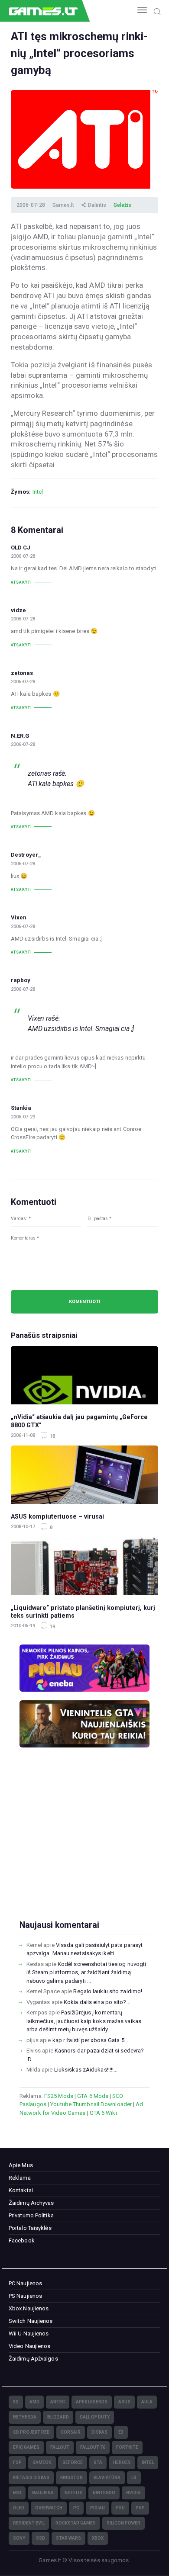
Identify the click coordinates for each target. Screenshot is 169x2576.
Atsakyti (21, 582)
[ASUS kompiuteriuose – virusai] (84, 1475)
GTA (98, 2462)
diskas (99, 2432)
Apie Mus (21, 2165)
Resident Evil (29, 2523)
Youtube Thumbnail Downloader (91, 2104)
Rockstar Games (76, 2523)
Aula (147, 2402)
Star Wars (68, 2538)
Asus (124, 2402)
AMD (34, 2402)
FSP (17, 2462)
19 (52, 1627)
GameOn (42, 2462)
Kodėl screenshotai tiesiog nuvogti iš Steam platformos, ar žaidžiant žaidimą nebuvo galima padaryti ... (86, 1972)
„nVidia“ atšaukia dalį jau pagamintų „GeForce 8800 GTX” (79, 1421)
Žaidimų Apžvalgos (33, 2359)
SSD (41, 2538)
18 (52, 1436)
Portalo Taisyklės (30, 2228)
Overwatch (49, 2508)
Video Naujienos (30, 2346)
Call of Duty (95, 2417)
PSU (120, 2508)
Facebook (22, 2240)
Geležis (122, 205)
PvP (140, 2508)
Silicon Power (123, 2523)
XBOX (98, 2538)
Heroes (122, 2462)
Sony (19, 2538)
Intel (38, 492)
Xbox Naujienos (29, 2308)
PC (76, 2508)
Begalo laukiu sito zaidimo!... (110, 1991)
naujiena (43, 2493)
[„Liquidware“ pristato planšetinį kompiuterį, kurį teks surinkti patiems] (84, 1566)
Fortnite (127, 2447)
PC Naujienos (25, 2283)
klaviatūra (107, 2478)
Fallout (60, 2447)
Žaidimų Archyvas (31, 2203)
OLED (19, 2508)
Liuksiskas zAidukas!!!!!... (86, 2070)
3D (16, 2402)
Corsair (71, 2432)
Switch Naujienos (31, 2321)
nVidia (133, 2493)
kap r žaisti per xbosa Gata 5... (90, 2040)
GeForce (73, 2462)
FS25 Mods (59, 2096)
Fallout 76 (93, 2447)
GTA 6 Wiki (103, 2113)
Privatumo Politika (31, 2215)
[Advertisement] (84, 1848)
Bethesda (25, 2417)
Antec (58, 2402)
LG (134, 2478)
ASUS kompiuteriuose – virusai (57, 1516)
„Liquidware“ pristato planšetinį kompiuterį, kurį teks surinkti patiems (83, 1612)
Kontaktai (21, 2190)
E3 (121, 2432)
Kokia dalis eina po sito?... (97, 2002)
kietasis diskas (31, 2478)
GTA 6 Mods (93, 2096)
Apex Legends (92, 2402)
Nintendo (104, 2493)
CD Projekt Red (31, 2432)
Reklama (20, 2178)
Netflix (73, 2493)
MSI (17, 2493)
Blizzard (58, 2417)
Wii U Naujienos (29, 2333)
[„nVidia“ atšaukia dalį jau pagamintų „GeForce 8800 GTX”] (84, 1375)
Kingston (71, 2478)
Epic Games (26, 2447)
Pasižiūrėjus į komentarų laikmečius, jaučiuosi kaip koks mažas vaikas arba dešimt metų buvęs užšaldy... (84, 2021)
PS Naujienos (25, 2296)
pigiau (97, 2508)
